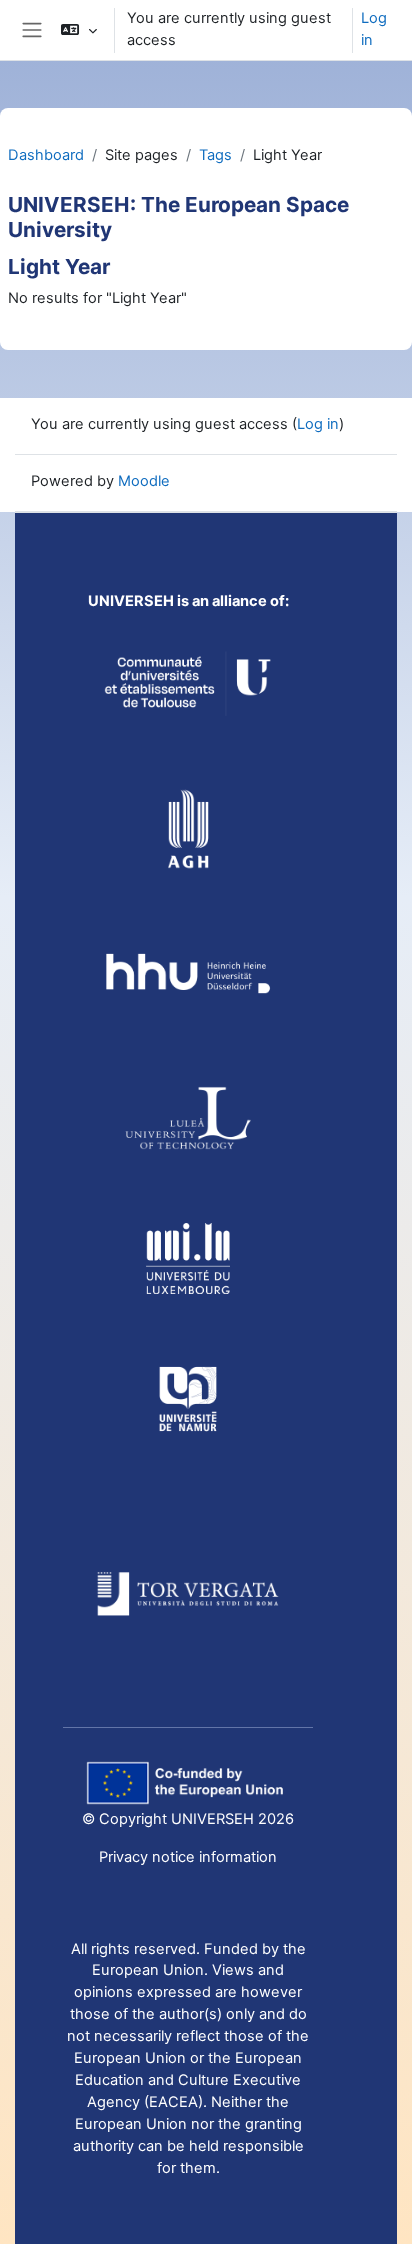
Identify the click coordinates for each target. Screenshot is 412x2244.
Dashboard (46, 155)
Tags (215, 155)
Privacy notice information (188, 1857)
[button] (78, 30)
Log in (374, 29)
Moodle (144, 481)
